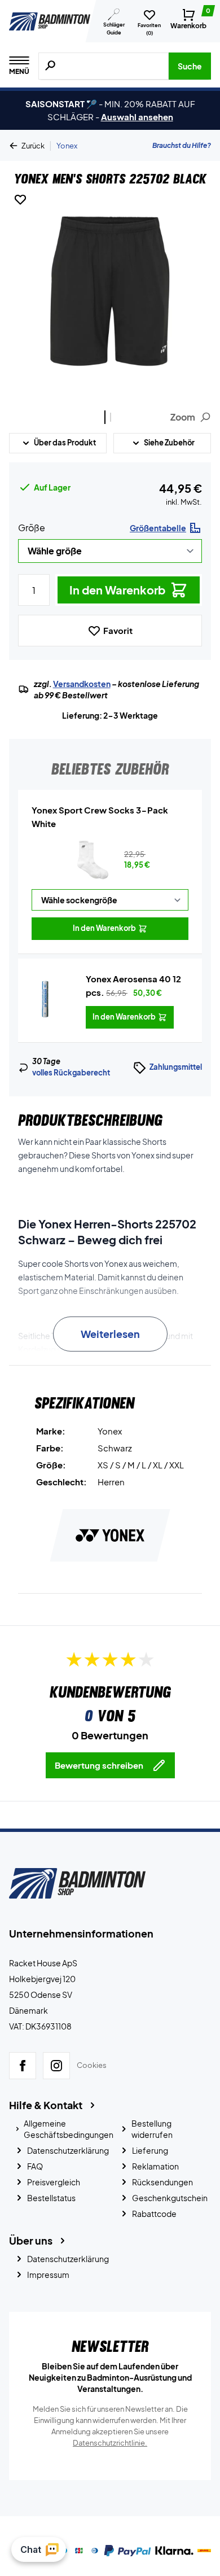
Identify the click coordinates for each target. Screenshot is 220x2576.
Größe (32, 528)
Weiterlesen (110, 1334)
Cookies (92, 2066)
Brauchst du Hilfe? (182, 145)
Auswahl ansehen (137, 117)
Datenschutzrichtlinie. (110, 2443)
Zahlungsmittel (176, 1067)
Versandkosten (82, 684)
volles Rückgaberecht (71, 1073)
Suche (190, 66)
